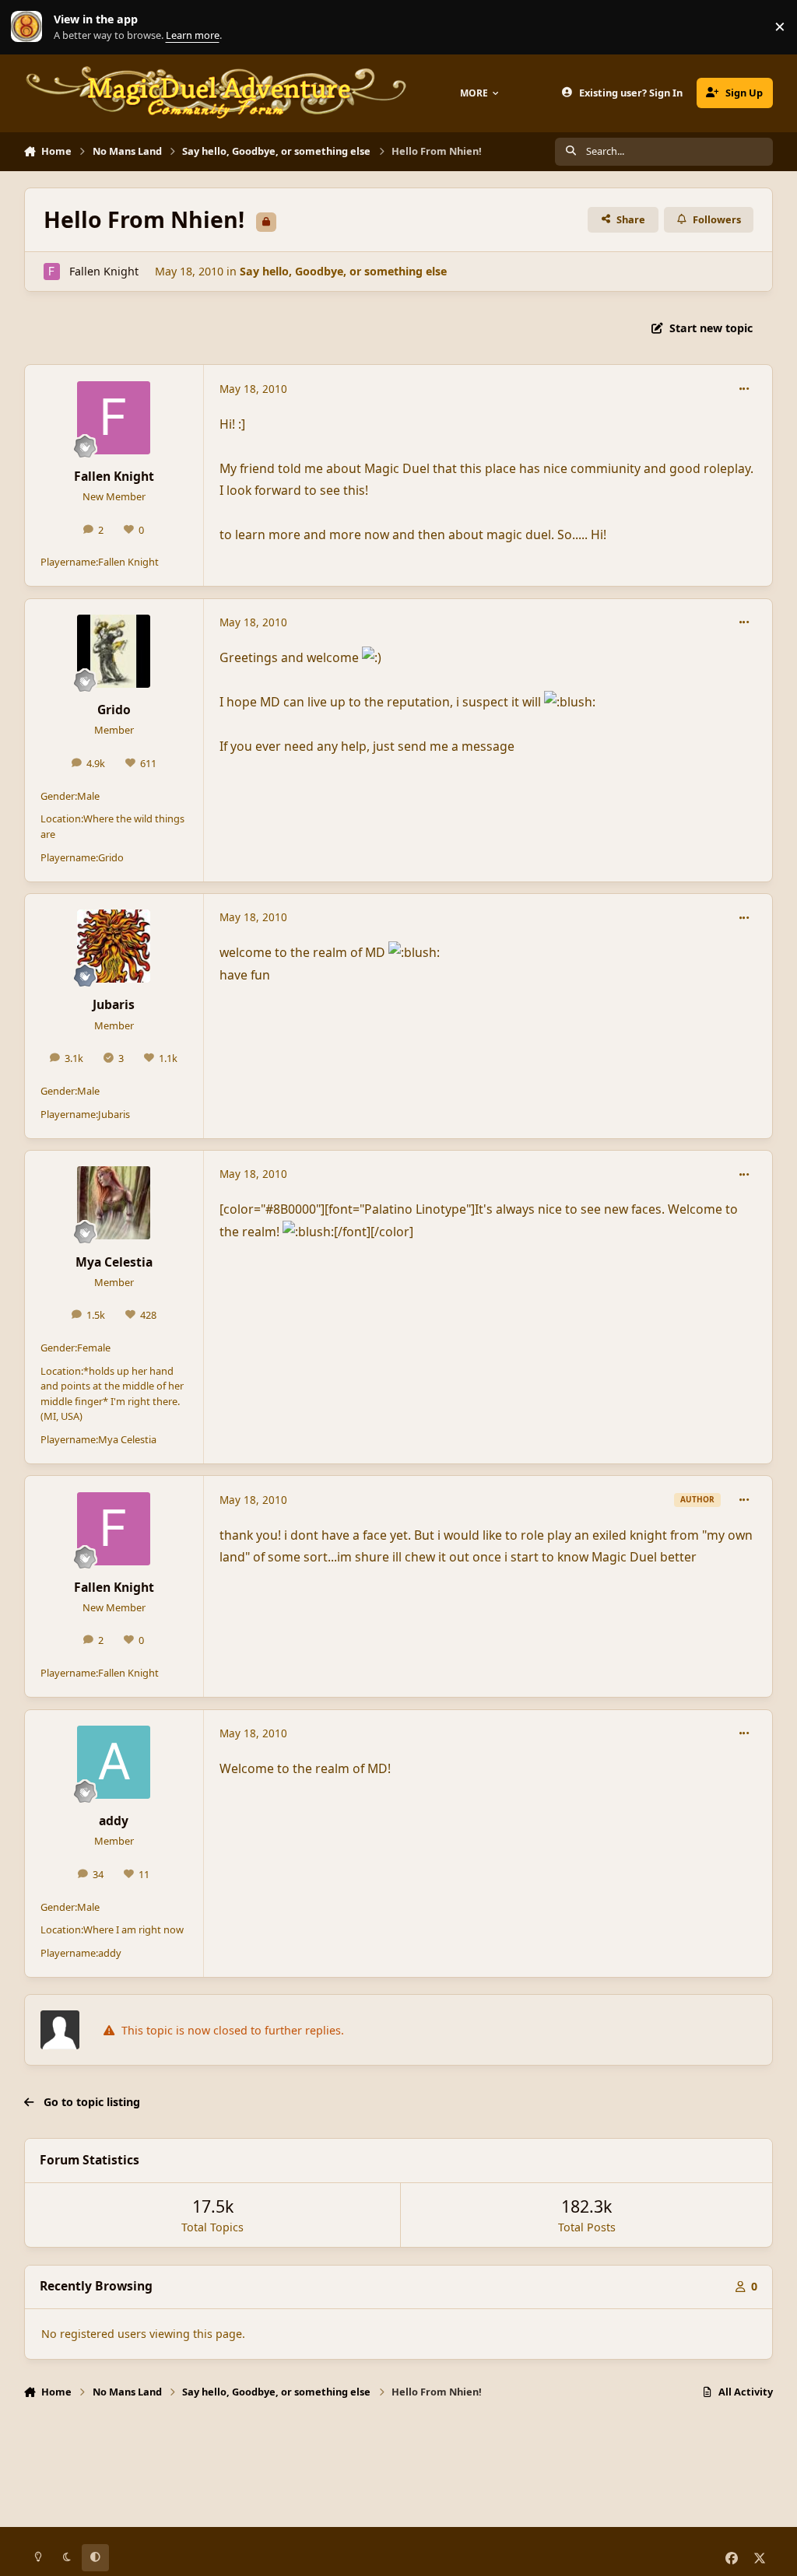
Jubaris (114, 1004)
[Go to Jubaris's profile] (114, 946)
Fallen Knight (104, 271)
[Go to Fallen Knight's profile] (52, 271)
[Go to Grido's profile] (114, 651)
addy (114, 1821)
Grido (114, 710)
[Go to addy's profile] (114, 1762)
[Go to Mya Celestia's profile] (114, 1203)
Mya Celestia (114, 1262)
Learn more (30, 27)
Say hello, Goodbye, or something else (343, 271)
